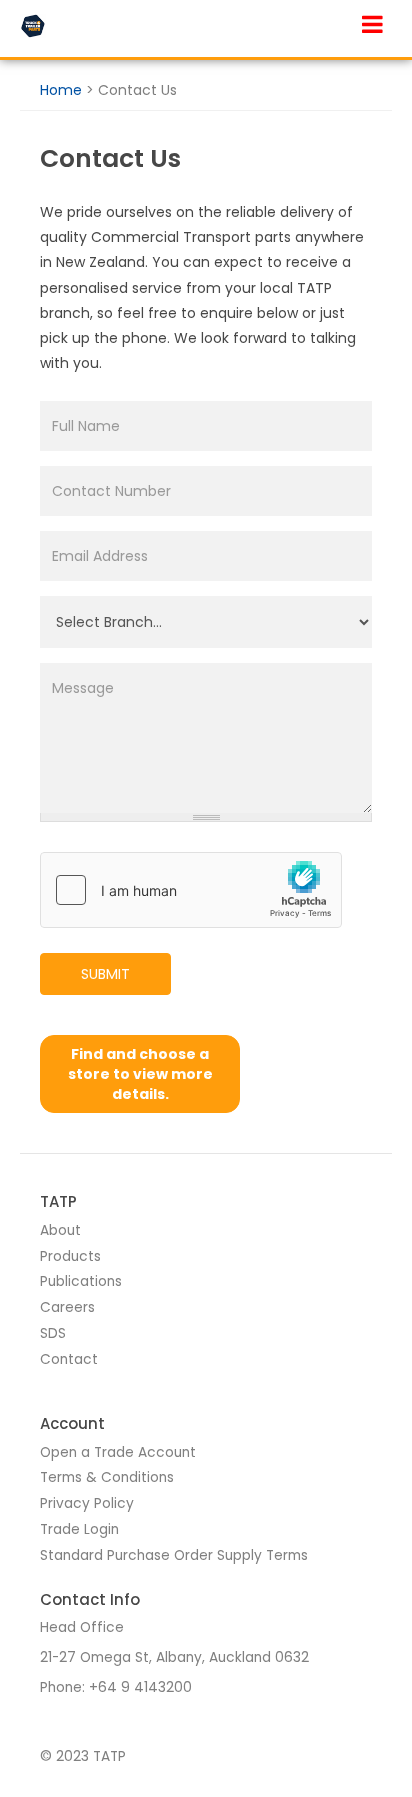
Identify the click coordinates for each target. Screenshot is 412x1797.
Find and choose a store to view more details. (140, 1074)
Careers (67, 1307)
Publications (81, 1281)
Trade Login (79, 1529)
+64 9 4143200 (140, 1687)
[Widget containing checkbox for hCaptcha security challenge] (191, 890)
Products (70, 1256)
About (60, 1230)
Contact (69, 1359)
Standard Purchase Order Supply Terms (174, 1555)
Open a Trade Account (118, 1452)
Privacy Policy (87, 1503)
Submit (105, 974)
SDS (53, 1333)
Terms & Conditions (107, 1477)
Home (61, 90)
